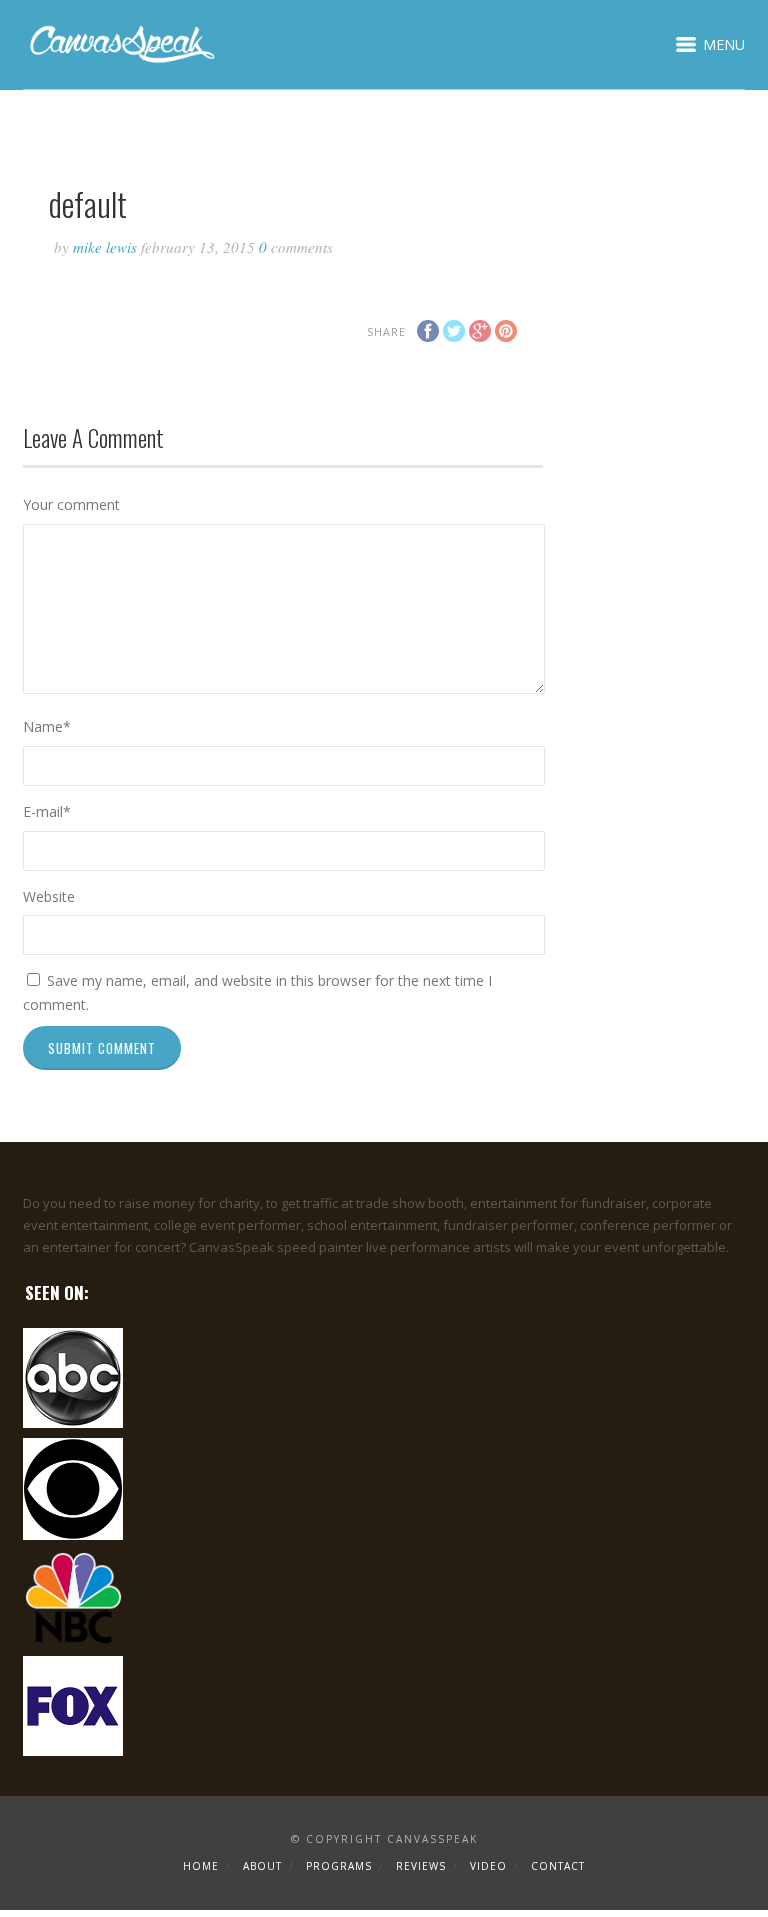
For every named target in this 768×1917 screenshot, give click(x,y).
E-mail (47, 811)
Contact (558, 1866)
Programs (339, 1866)
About (262, 1866)
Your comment (71, 504)
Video (488, 1866)
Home (201, 1866)
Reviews (421, 1866)
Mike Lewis (105, 247)
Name (47, 726)
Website (49, 896)
